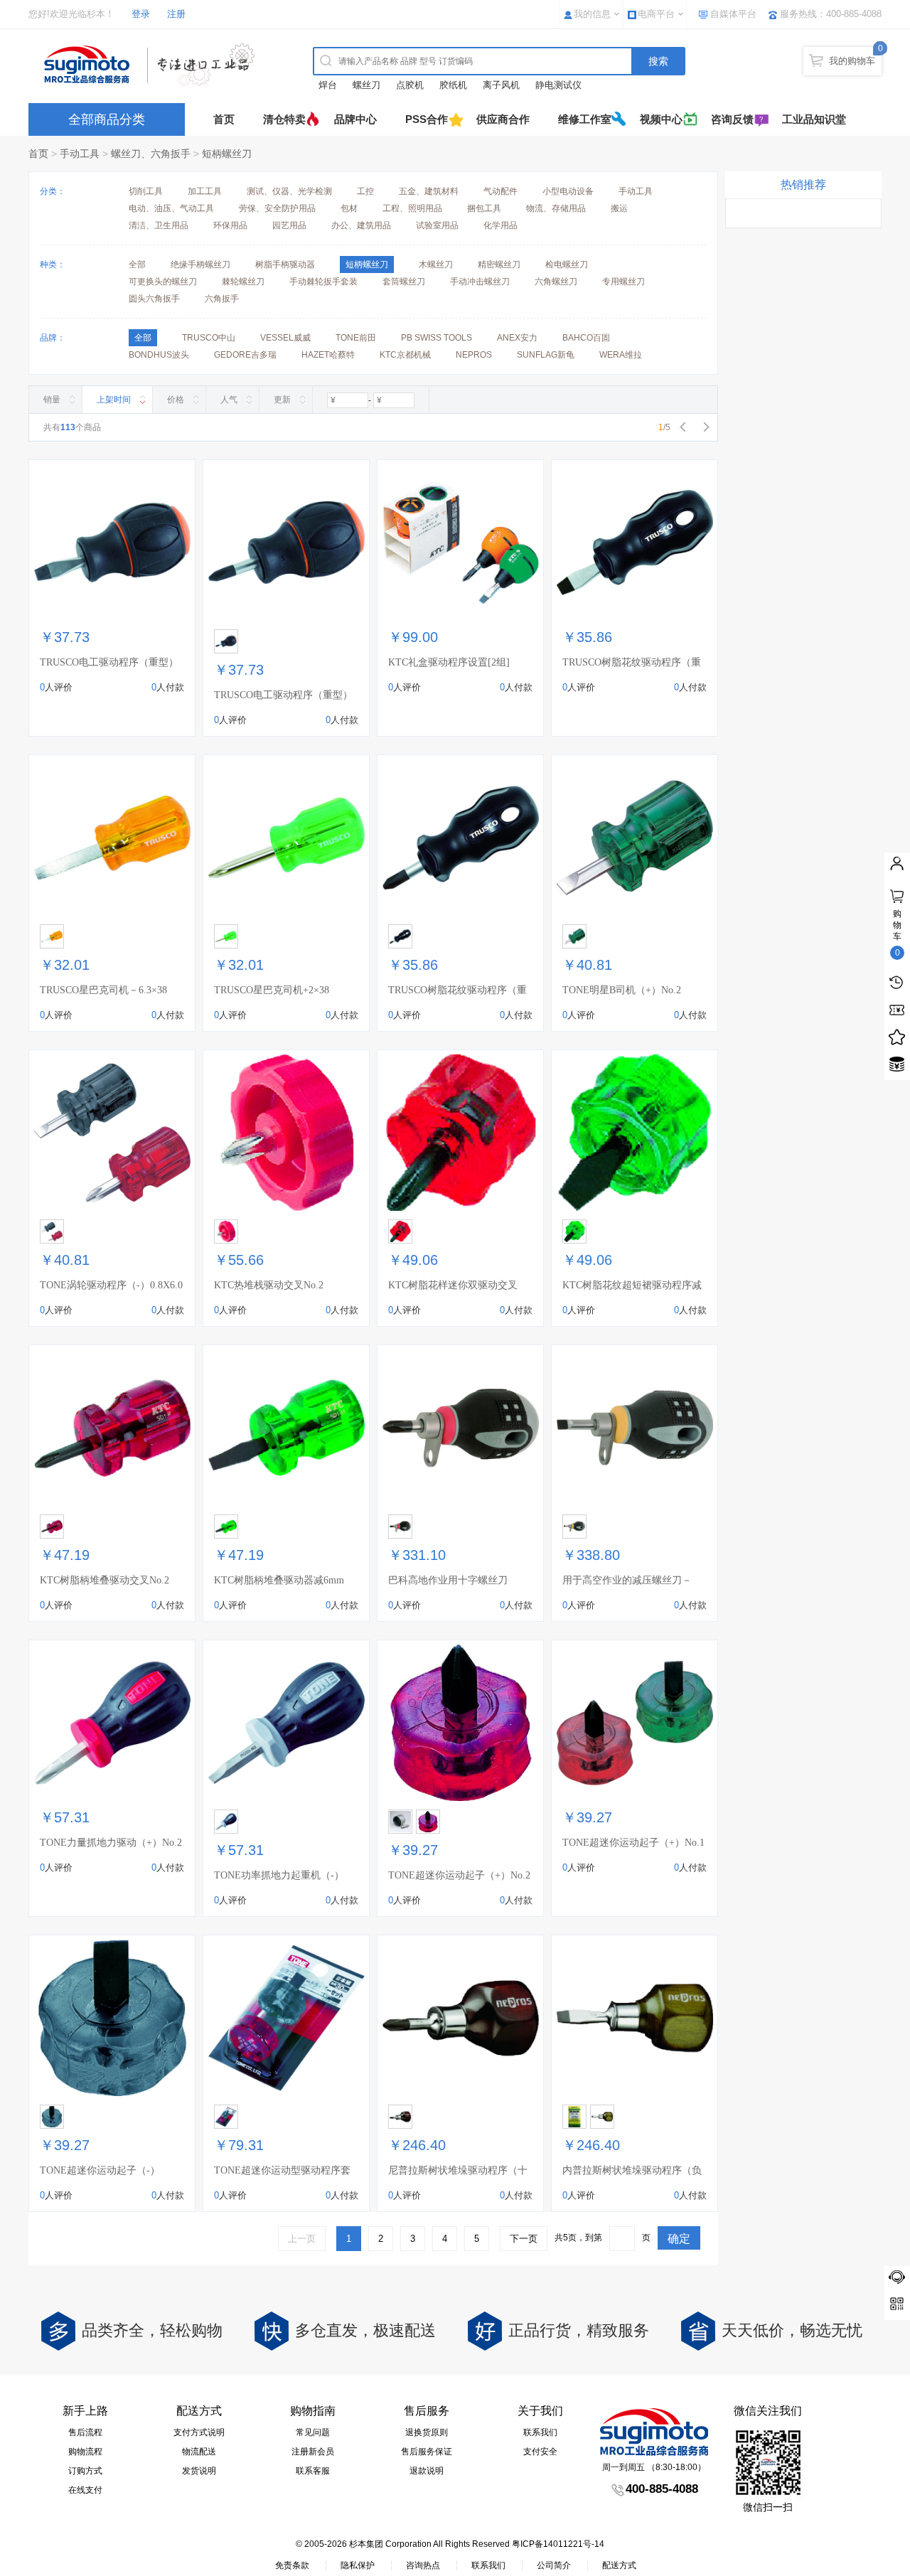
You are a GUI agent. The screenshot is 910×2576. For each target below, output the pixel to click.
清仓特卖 (284, 119)
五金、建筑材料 (429, 191)
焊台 (328, 85)
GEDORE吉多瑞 (245, 355)
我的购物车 (852, 61)
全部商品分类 (107, 119)
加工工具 (205, 191)
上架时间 (114, 400)
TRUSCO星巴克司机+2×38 (272, 990)
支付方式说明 (199, 2432)
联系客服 (313, 2471)
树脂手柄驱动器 (285, 264)
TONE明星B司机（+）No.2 (622, 990)
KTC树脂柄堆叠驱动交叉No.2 (105, 1580)
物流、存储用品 (556, 208)
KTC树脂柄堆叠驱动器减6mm (279, 1580)
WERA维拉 (621, 355)
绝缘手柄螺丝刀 (200, 264)
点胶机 (410, 85)
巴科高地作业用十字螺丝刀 (448, 1580)
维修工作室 (585, 119)
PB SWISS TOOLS (437, 338)
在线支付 (85, 2490)
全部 (137, 264)
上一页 (302, 2239)
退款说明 (427, 2471)
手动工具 (80, 154)
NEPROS (474, 355)
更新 (282, 400)
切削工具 (146, 191)
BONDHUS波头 (159, 355)
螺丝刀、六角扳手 (151, 154)
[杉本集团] (153, 65)
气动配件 (500, 191)
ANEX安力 (517, 338)
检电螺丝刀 (567, 264)
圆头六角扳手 (154, 299)
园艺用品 (289, 225)
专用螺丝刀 (623, 282)
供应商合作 (503, 119)
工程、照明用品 (412, 208)
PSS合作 (427, 119)
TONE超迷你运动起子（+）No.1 (633, 1843)
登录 (141, 14)
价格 (176, 400)
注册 (176, 14)
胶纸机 (453, 85)
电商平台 (656, 14)
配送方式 (619, 2565)
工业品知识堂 (814, 119)
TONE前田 (356, 338)
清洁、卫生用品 (159, 225)
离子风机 (501, 85)
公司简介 (554, 2565)
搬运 (619, 208)
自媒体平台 (733, 14)
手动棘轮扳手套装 (323, 282)
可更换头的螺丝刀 (163, 282)
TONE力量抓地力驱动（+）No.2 (111, 1843)
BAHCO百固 (586, 338)
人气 (229, 400)
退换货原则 (427, 2432)
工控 (365, 191)
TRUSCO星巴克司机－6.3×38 (103, 990)
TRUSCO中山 (209, 338)
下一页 (524, 2239)
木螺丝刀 (436, 264)
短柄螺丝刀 (227, 154)
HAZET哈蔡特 (328, 355)
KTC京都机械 (405, 355)
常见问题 (313, 2432)
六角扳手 (222, 299)
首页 (224, 119)
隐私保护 (358, 2565)
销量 (52, 400)
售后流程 (85, 2432)
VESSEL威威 (285, 338)
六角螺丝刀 (556, 282)
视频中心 (661, 119)
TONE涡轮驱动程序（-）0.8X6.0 (111, 1285)
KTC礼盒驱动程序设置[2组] (449, 662)
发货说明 (199, 2471)
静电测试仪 (558, 85)
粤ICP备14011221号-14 (558, 2544)
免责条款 (292, 2565)
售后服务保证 (427, 2452)
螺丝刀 (366, 85)
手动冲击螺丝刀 (480, 282)
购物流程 (85, 2452)
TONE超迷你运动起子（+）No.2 (459, 1875)
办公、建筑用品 (361, 225)
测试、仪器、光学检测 (289, 191)
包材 (349, 208)
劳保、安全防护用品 (277, 208)
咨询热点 (423, 2565)
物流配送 (199, 2452)
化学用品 (500, 225)
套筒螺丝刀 (404, 282)
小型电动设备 (568, 191)
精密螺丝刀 (499, 264)
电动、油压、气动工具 (171, 208)
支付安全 (540, 2452)
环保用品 (230, 225)
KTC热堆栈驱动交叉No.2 (269, 1285)
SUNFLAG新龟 (546, 355)
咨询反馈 (732, 119)
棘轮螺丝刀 (243, 282)
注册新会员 (313, 2452)
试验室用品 (437, 225)
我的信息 (592, 14)
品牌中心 (355, 119)
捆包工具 (484, 208)
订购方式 (85, 2471)
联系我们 (540, 2432)
